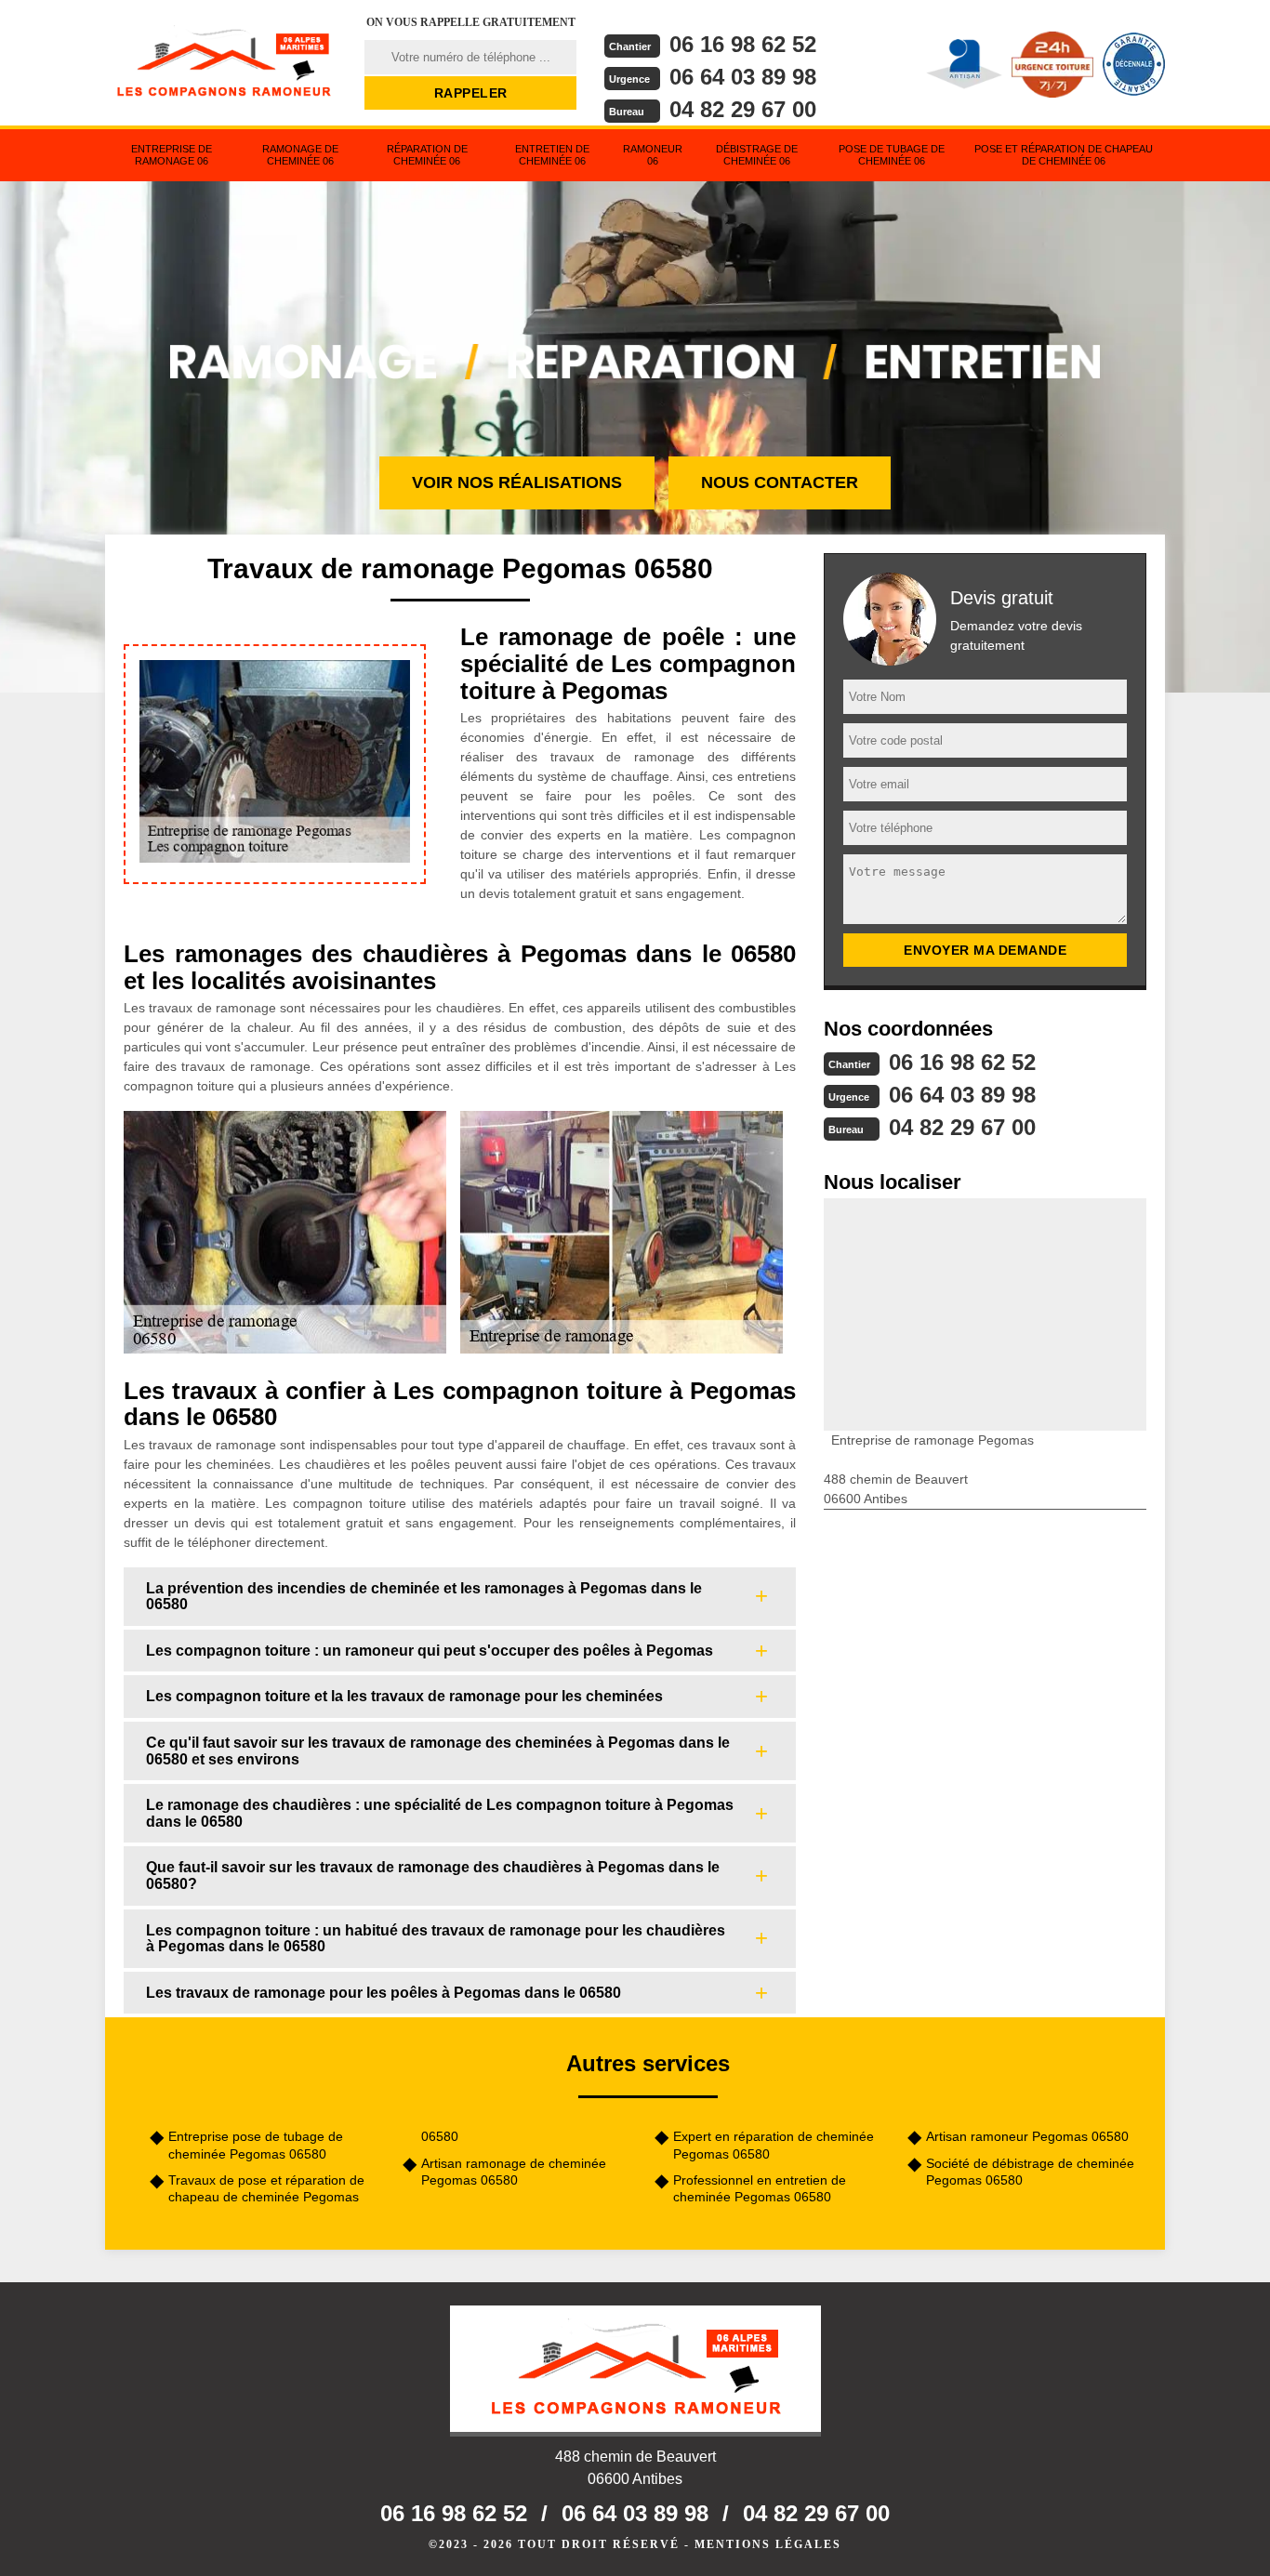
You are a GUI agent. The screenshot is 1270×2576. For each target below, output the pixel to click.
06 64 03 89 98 (743, 77)
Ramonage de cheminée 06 (300, 155)
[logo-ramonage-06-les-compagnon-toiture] (223, 60)
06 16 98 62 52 (743, 44)
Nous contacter (780, 482)
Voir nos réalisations (517, 482)
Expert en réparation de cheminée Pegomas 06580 (774, 2145)
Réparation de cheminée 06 (427, 155)
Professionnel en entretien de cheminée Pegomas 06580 (760, 2188)
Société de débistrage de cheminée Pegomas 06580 (1030, 2172)
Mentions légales (768, 2544)
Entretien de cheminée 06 (552, 155)
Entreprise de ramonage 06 (172, 155)
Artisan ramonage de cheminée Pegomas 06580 (514, 2172)
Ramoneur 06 (653, 155)
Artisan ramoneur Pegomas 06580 (1027, 2136)
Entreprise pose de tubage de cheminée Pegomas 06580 (256, 2145)
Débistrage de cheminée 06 (757, 155)
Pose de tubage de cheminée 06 (892, 155)
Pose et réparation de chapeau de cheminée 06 (1064, 155)
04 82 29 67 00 (743, 109)
